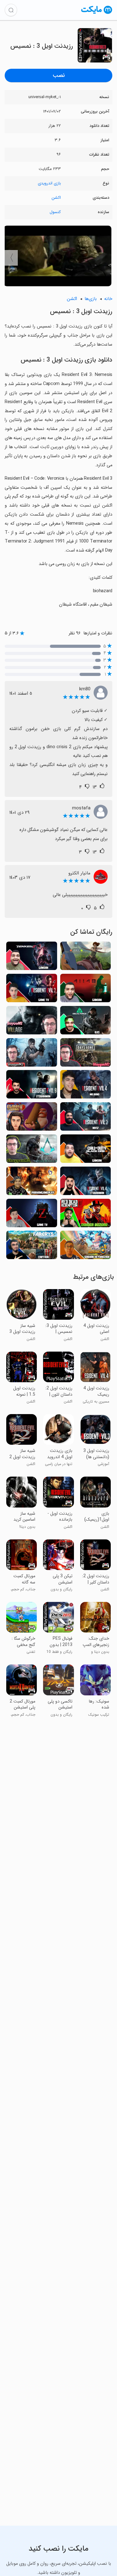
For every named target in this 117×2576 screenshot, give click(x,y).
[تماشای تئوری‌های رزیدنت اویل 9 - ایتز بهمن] (32, 1086)
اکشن (56, 198)
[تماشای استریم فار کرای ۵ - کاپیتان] (32, 1247)
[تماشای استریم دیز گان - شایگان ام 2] (86, 1054)
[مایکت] (97, 14)
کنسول (55, 212)
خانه (108, 299)
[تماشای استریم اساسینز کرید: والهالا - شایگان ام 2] (32, 1150)
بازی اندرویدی (49, 183)
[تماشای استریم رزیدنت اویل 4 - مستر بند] (86, 1086)
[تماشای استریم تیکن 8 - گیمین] (32, 958)
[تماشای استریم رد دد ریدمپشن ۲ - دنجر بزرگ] (86, 1215)
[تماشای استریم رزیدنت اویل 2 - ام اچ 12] (86, 1118)
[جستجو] (11, 10)
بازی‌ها (91, 299)
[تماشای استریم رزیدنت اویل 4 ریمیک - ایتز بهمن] (86, 1183)
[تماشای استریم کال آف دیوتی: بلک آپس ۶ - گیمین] (86, 1150)
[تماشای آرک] (86, 958)
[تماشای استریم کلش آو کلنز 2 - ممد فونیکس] (32, 1118)
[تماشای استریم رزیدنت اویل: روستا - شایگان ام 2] (32, 1022)
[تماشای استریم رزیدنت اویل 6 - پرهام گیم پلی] (32, 1183)
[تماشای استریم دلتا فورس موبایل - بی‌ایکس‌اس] (86, 1022)
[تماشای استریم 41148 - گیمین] (86, 990)
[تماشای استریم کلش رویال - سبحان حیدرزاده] (86, 1247)
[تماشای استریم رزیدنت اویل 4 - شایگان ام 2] (32, 1054)
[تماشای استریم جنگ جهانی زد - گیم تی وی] (32, 1215)
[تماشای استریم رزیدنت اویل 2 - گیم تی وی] (32, 990)
